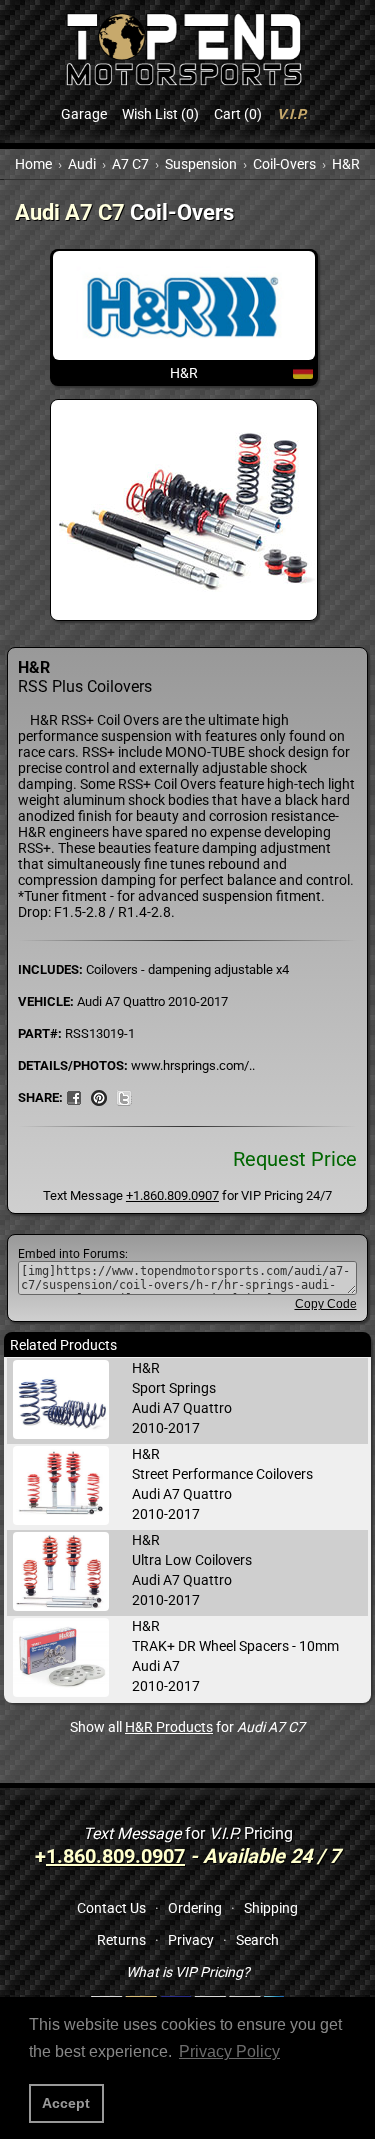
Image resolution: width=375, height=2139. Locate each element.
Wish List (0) (160, 114)
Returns (121, 1940)
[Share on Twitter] (124, 1097)
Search (257, 1940)
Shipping (271, 1908)
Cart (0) (238, 114)
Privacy (191, 1940)
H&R (346, 164)
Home (33, 164)
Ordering (195, 1908)
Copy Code (326, 1304)
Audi (82, 164)
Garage (84, 114)
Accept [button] (66, 2103)
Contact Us (111, 1908)
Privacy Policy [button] (229, 2051)
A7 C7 (130, 164)
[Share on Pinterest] (99, 1097)
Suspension (201, 164)
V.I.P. (292, 114)
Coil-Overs (284, 164)
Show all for (187, 1727)
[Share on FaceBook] (74, 1097)
